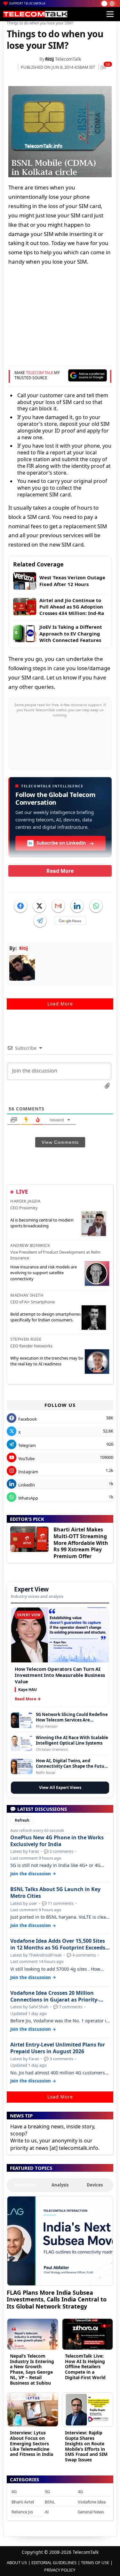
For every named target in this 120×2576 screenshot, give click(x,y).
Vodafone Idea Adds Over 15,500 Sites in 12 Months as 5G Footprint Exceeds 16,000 (58, 1944)
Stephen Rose (26, 1339)
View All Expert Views (60, 1787)
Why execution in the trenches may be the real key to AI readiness (47, 1361)
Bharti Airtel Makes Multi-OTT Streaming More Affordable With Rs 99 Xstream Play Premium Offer (81, 1543)
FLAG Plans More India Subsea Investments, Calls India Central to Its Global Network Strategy (57, 2299)
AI (47, 2512)
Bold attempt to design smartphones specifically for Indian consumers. (46, 1317)
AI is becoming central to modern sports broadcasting (42, 1223)
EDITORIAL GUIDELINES (54, 2563)
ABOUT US (17, 2563)
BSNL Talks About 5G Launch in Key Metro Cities (55, 1893)
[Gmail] (58, 906)
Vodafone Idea (92, 2502)
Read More (60, 871)
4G (80, 2492)
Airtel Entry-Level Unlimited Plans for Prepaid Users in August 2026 (58, 2048)
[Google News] (70, 921)
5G (47, 2492)
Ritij (49, 59)
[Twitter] (39, 906)
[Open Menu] (110, 14)
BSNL (50, 2502)
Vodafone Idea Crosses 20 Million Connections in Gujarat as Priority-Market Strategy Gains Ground (55, 1996)
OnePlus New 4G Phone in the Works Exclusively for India (57, 1841)
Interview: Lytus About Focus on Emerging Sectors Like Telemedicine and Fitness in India (32, 2443)
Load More (60, 1004)
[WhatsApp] (96, 906)
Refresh (22, 1820)
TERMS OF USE (95, 2563)
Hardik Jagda (25, 1201)
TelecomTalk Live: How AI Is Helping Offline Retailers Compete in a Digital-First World (85, 2367)
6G (14, 2492)
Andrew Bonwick (30, 1245)
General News (91, 2512)
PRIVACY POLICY (60, 2570)
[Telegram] (40, 921)
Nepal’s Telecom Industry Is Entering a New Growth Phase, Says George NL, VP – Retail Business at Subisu (32, 2369)
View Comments (60, 1142)
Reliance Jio (22, 2512)
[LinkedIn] (77, 906)
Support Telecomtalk (28, 3)
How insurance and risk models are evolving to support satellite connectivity (44, 1273)
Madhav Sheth (27, 1295)
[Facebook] (20, 906)
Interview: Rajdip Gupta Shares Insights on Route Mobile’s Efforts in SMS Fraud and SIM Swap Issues (86, 2446)
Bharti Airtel (23, 2502)
